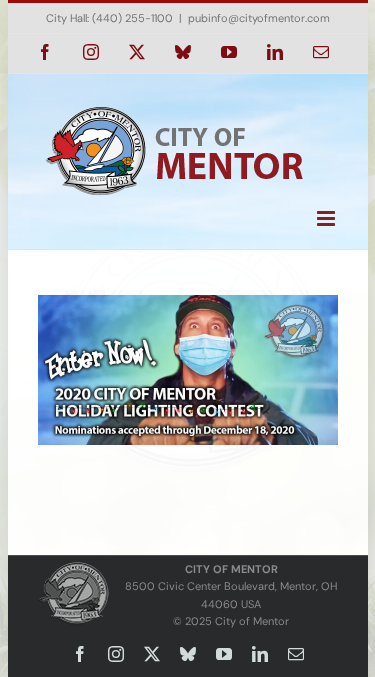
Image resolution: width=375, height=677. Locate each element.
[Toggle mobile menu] (327, 218)
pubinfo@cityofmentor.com (259, 18)
